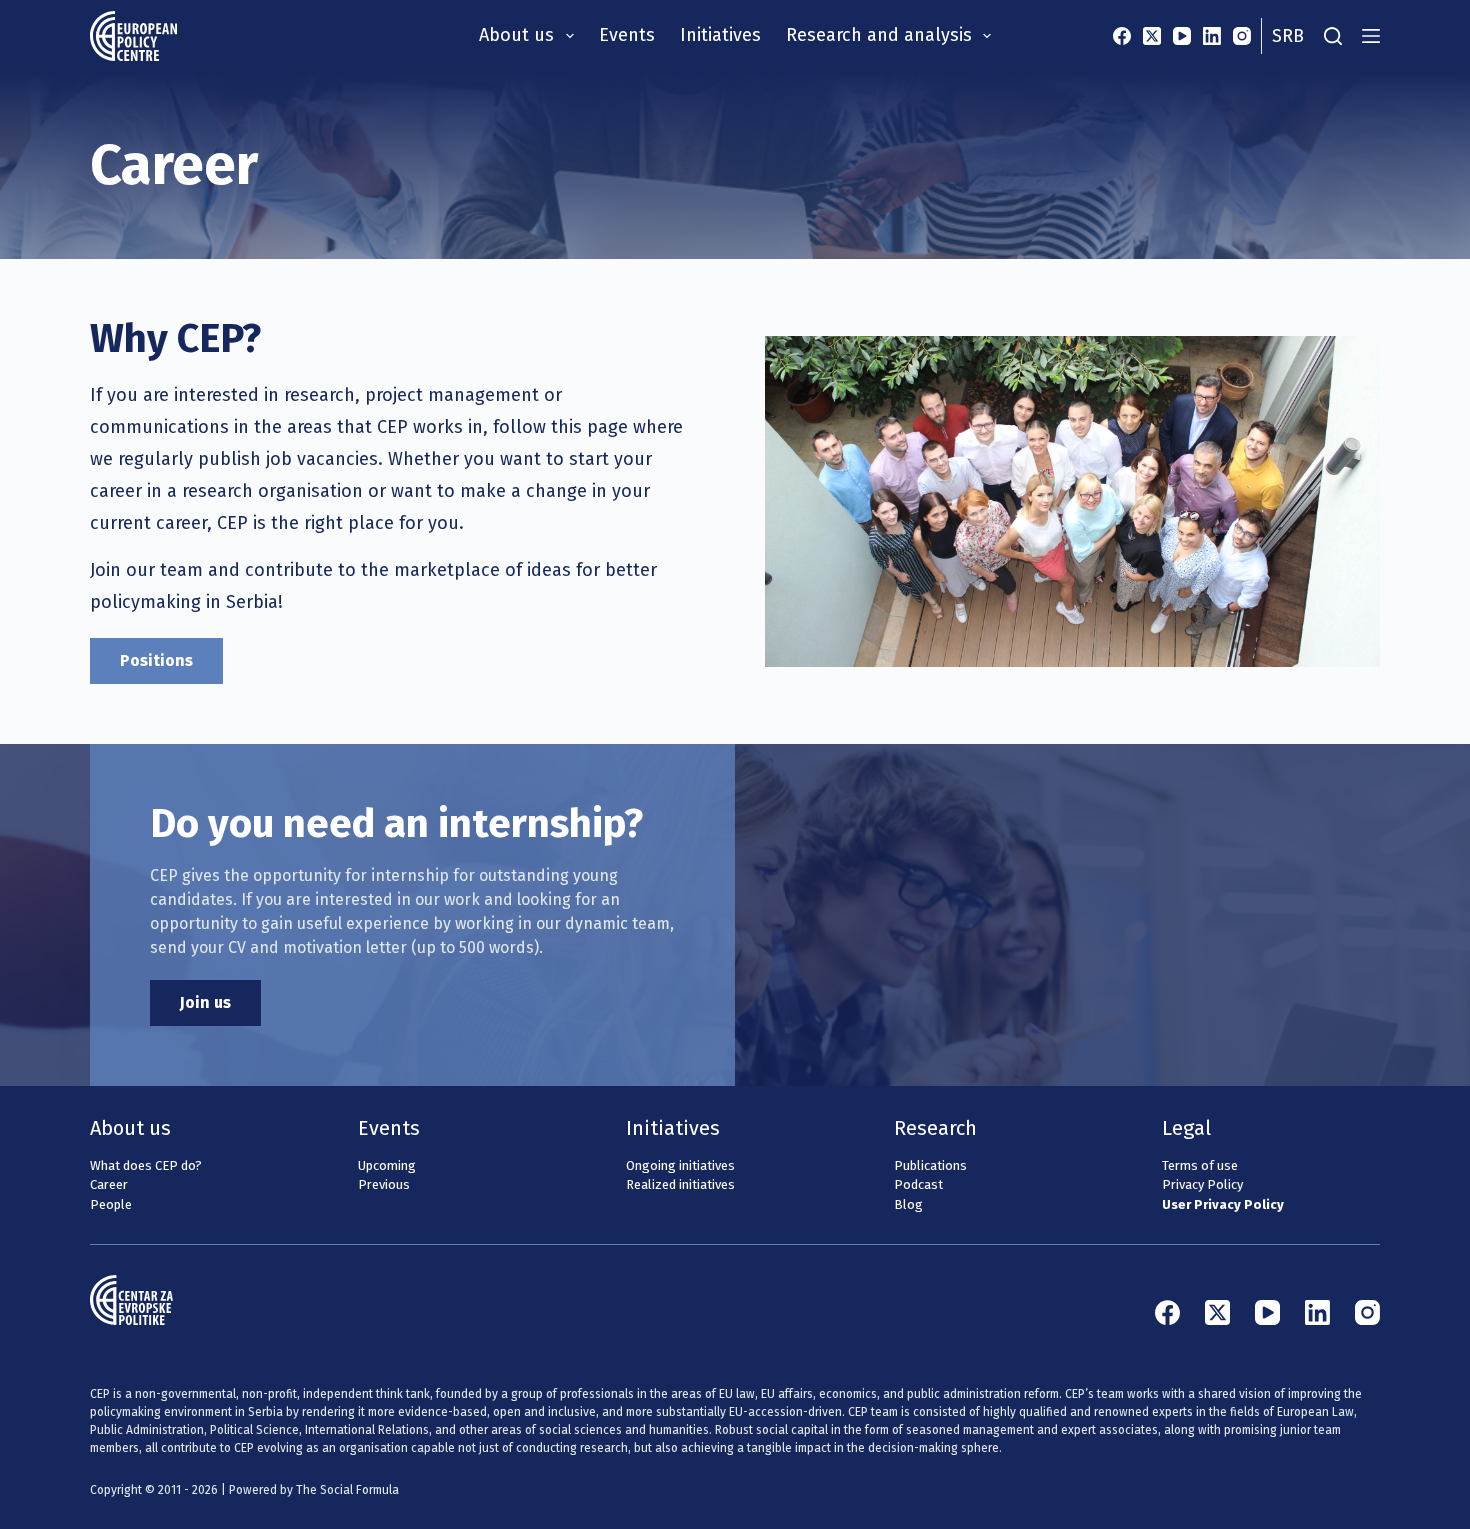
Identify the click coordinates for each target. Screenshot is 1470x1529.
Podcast (918, 1184)
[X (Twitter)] (1152, 36)
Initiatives (720, 35)
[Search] (1333, 36)
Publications (930, 1165)
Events (627, 35)
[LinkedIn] (1212, 36)
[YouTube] (1182, 36)
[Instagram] (1242, 36)
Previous (384, 1184)
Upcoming (387, 1165)
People (111, 1204)
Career (109, 1184)
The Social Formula (347, 1490)
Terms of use (1200, 1165)
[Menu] (1371, 36)
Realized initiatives (680, 1184)
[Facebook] (1122, 36)
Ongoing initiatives (680, 1165)
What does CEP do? (146, 1165)
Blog (908, 1204)
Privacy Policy (1202, 1184)
